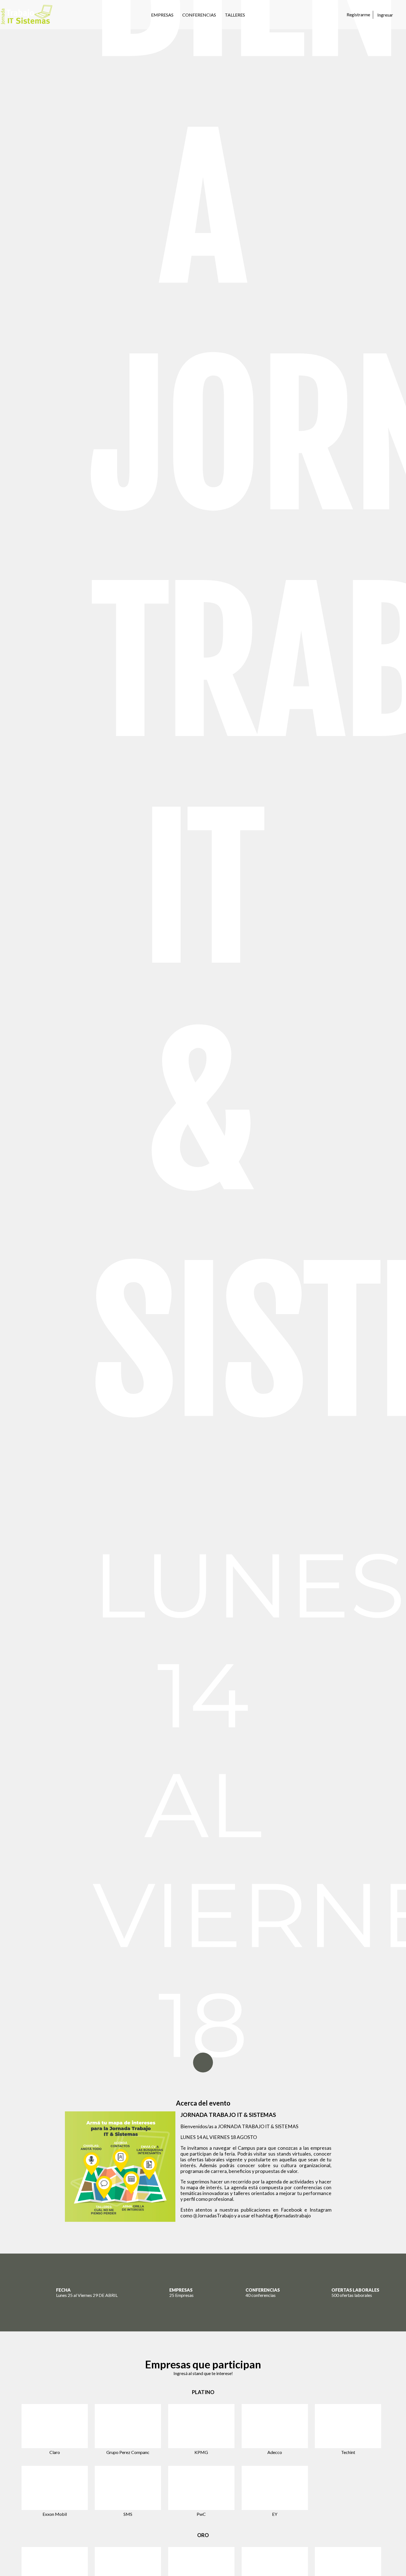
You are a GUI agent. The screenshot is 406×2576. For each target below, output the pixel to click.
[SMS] (128, 2488)
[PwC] (201, 2488)
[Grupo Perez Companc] (128, 2426)
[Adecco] (275, 2426)
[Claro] (55, 2426)
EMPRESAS (162, 15)
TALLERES (235, 15)
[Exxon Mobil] (55, 2488)
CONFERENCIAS (199, 15)
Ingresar (385, 15)
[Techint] (348, 2426)
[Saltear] (203, 2063)
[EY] (275, 2488)
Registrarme (358, 14)
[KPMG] (201, 2426)
